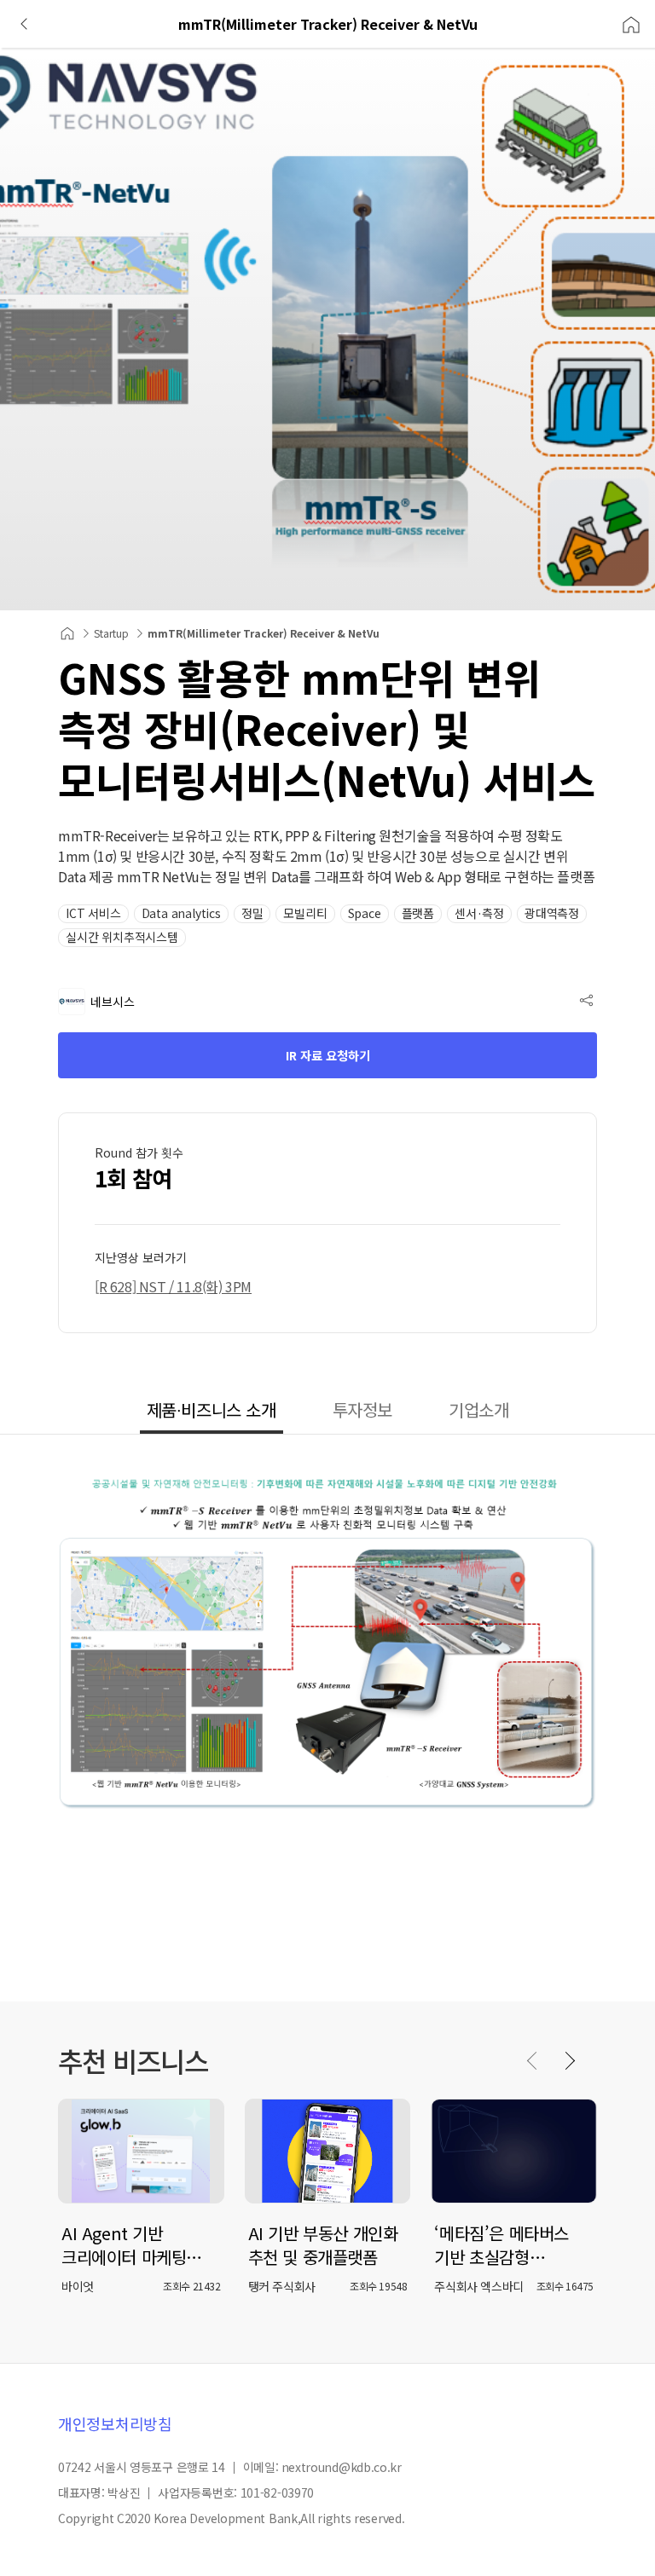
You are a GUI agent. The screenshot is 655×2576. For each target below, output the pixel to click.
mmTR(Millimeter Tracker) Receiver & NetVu (264, 633)
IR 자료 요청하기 (328, 1055)
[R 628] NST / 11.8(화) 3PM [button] (173, 1286)
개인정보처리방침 (115, 2423)
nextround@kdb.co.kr (342, 2467)
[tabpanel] (327, 1718)
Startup (111, 633)
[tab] (212, 1412)
